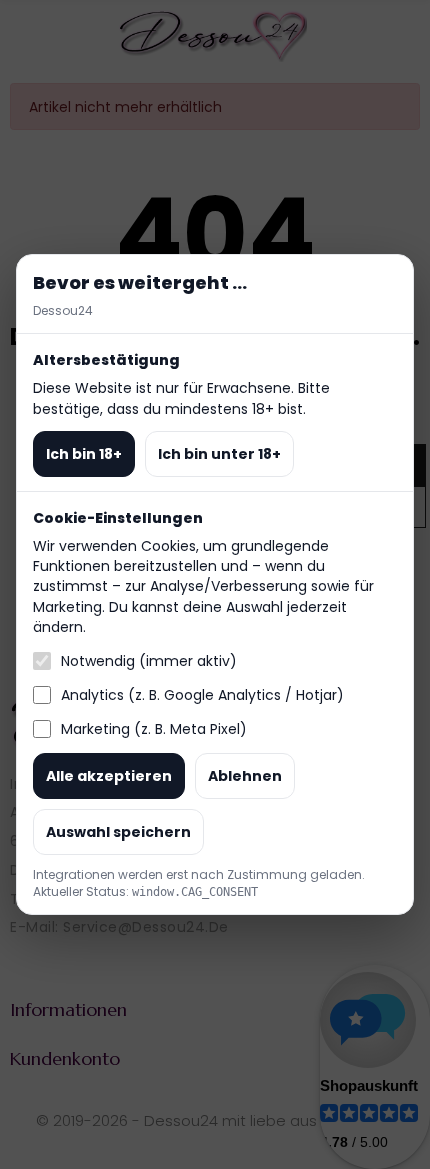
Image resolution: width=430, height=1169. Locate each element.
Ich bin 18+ (84, 454)
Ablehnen (245, 776)
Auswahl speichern (118, 832)
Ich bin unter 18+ (219, 454)
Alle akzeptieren (109, 776)
